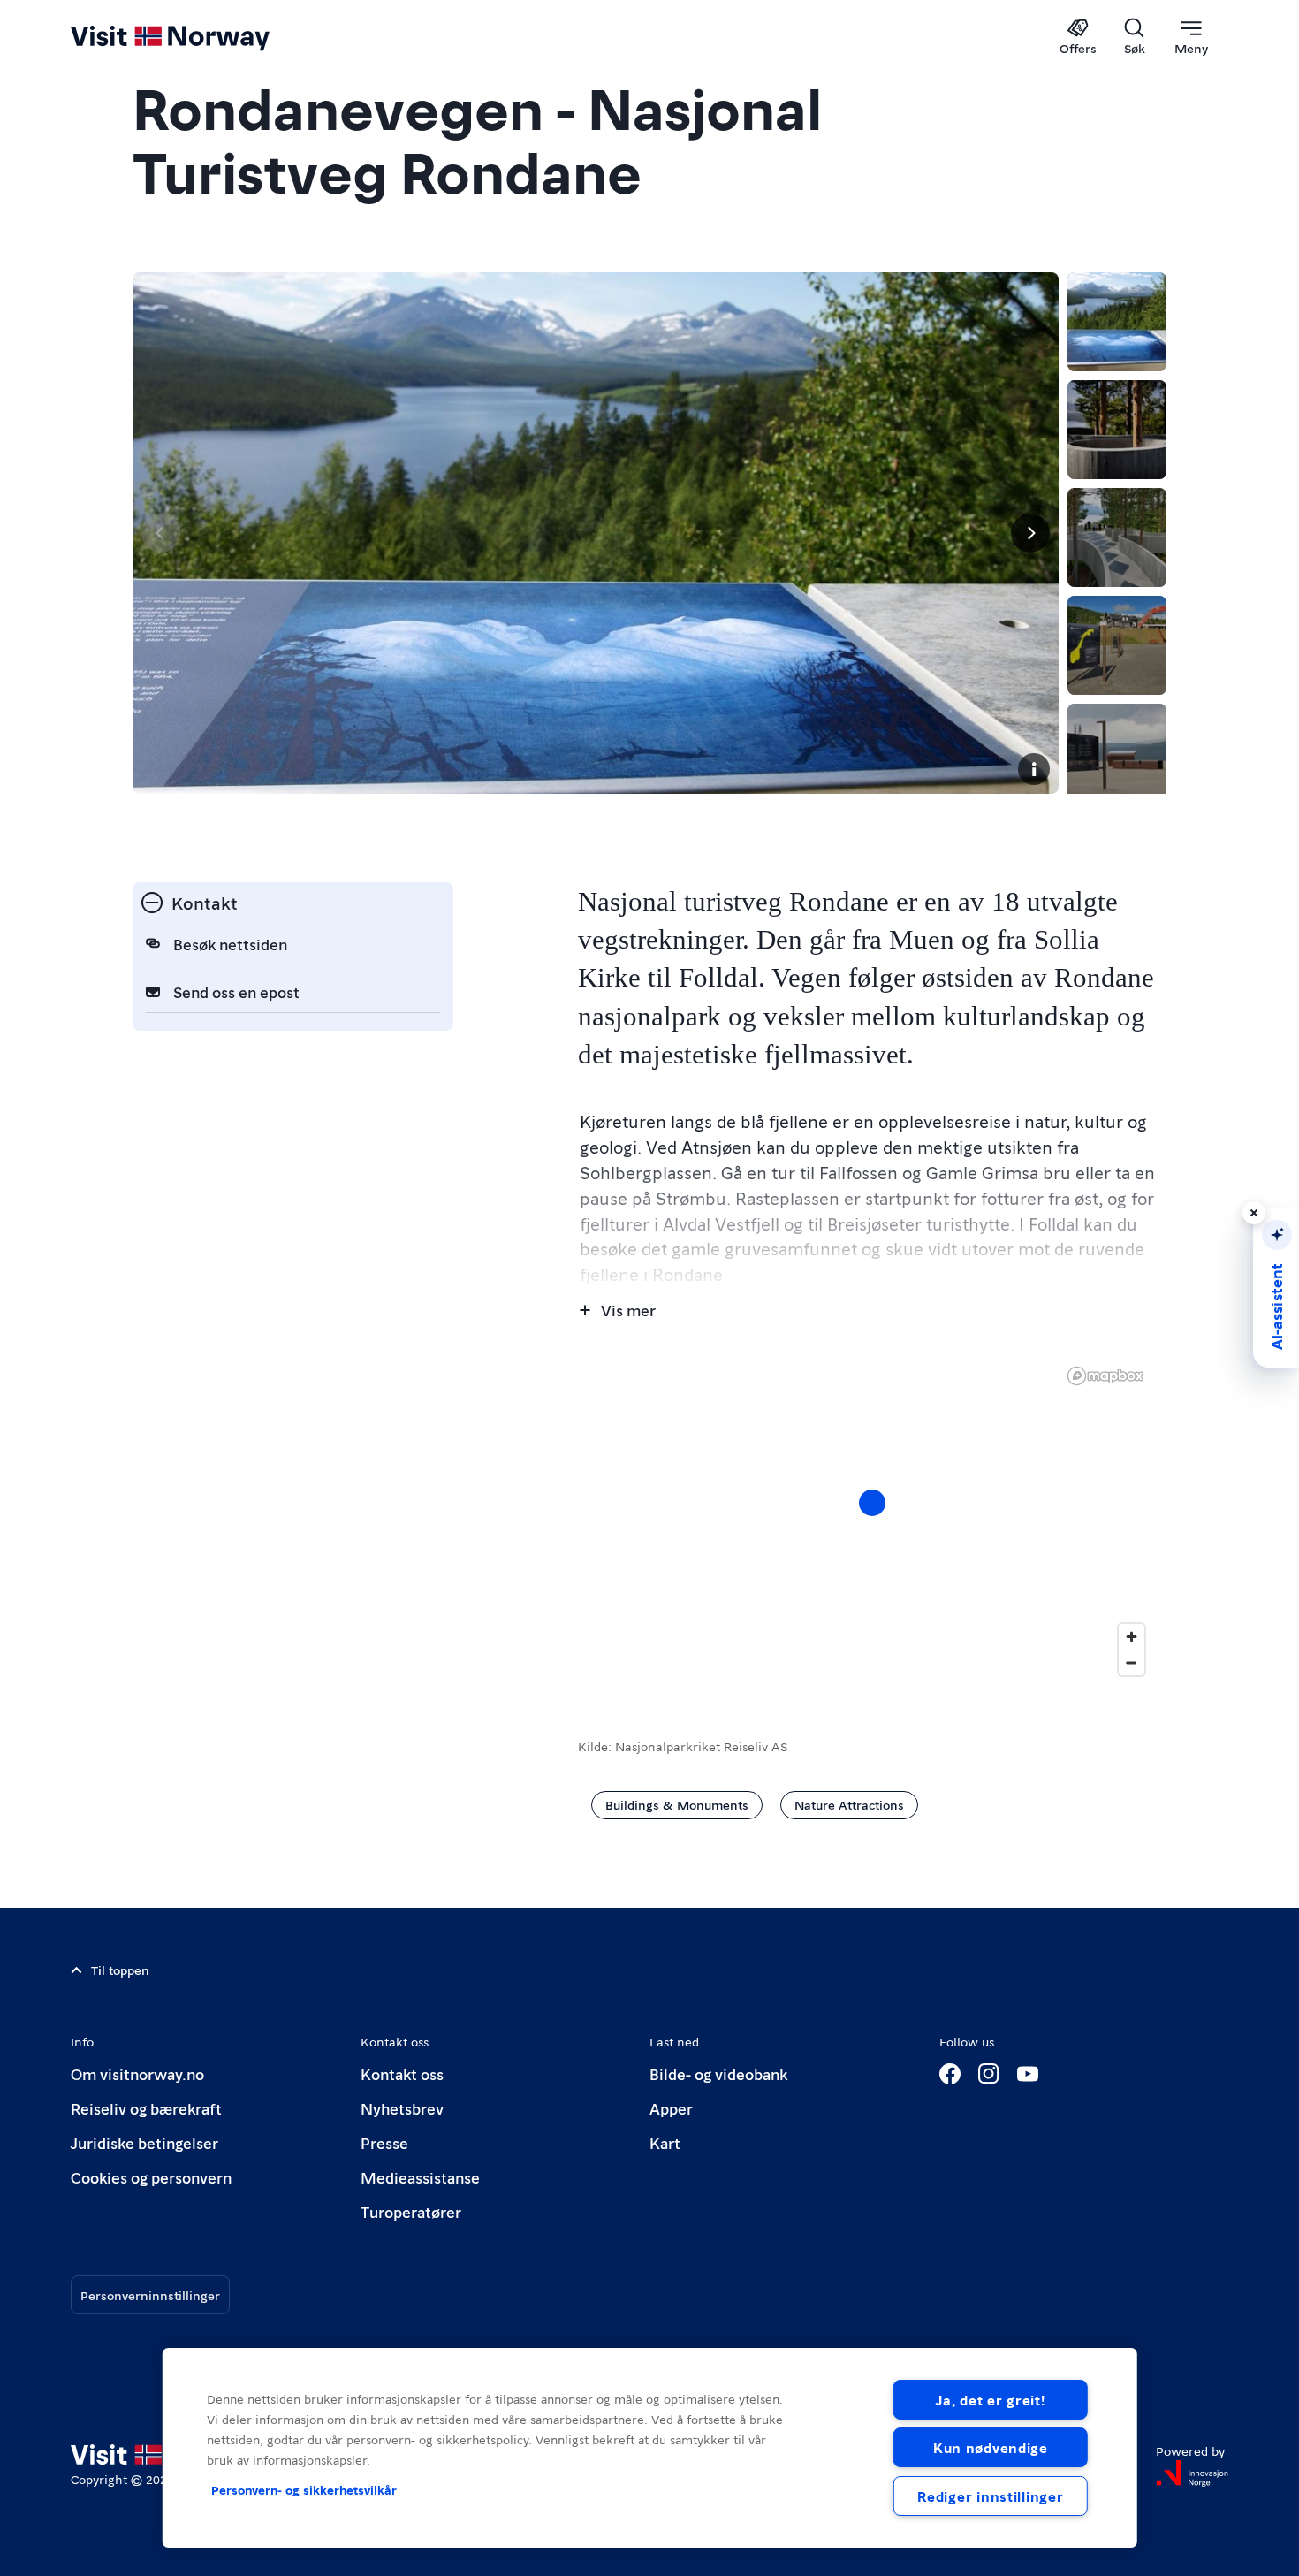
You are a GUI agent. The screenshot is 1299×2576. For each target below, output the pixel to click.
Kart (665, 2142)
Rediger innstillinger (990, 2496)
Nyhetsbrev (402, 2108)
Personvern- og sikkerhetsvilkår (304, 2489)
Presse (384, 2142)
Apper (671, 2108)
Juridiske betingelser (144, 2142)
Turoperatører (411, 2211)
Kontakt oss (402, 2073)
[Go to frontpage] (199, 37)
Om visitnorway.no (137, 2073)
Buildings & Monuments (677, 1804)
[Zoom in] (1132, 1637)
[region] (872, 1520)
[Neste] (1030, 533)
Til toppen (120, 1970)
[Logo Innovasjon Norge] (1192, 2473)
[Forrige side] (161, 533)
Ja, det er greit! (990, 2400)
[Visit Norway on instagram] (989, 2074)
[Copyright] (1034, 769)
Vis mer (628, 1310)
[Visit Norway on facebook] (950, 2074)
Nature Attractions (849, 1804)
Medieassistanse (420, 2177)
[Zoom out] (1132, 1662)
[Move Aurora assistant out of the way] (1254, 1213)
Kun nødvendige (991, 2447)
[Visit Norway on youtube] (1028, 2074)
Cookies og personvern (151, 2177)
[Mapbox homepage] (1105, 1376)
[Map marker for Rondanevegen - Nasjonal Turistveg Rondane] (872, 1503)
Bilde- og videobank (718, 2073)
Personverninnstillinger (150, 2295)
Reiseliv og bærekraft (146, 2108)
